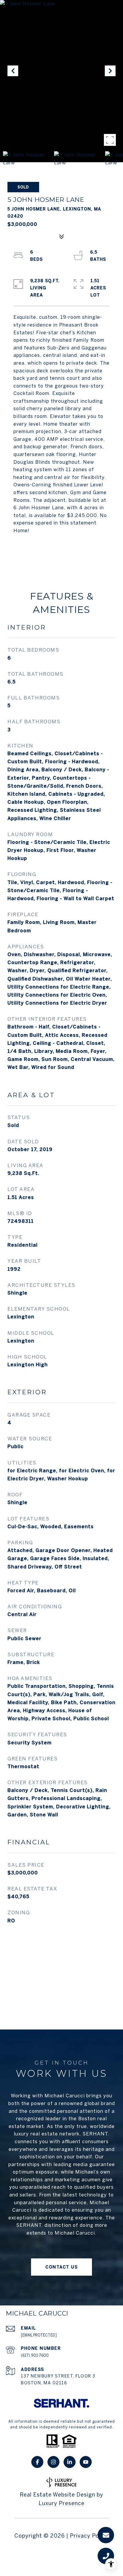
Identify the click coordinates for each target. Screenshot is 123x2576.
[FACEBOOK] (37, 2462)
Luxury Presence (61, 2503)
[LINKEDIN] (70, 2462)
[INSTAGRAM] (53, 2462)
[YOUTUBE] (86, 2462)
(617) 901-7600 (35, 2355)
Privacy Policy (89, 2536)
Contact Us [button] (61, 2267)
